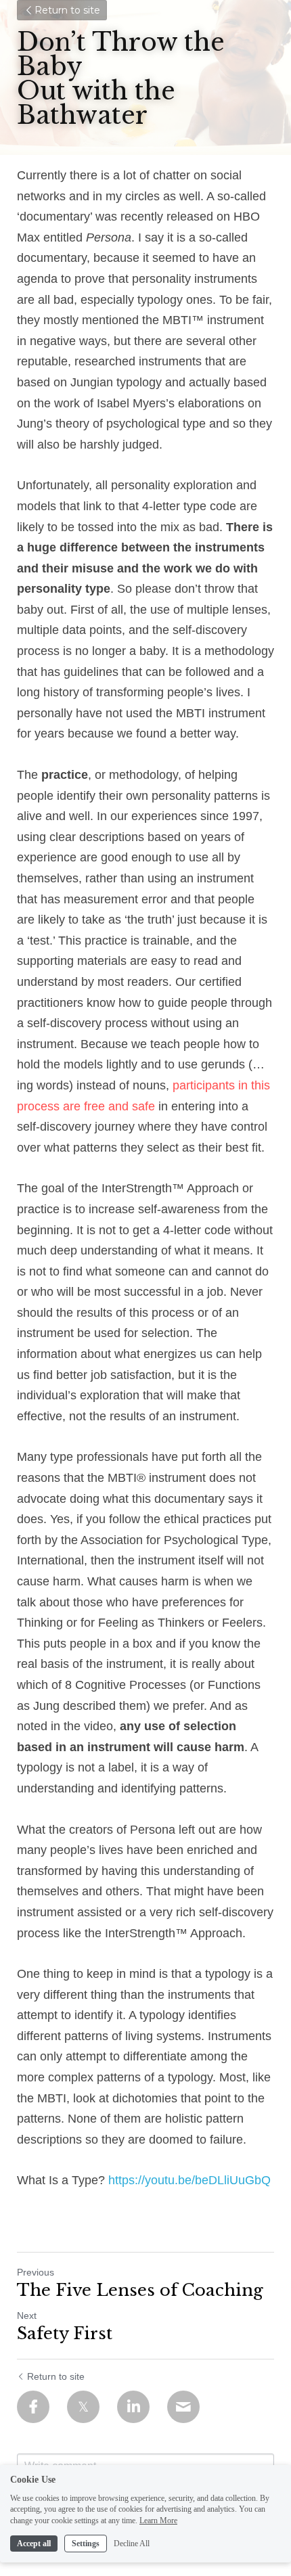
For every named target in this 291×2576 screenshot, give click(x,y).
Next (27, 2315)
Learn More (158, 2521)
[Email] (183, 2407)
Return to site (67, 10)
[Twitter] (83, 2407)
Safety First (65, 2333)
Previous (36, 2272)
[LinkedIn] (133, 2407)
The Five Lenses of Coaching (140, 2290)
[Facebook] (33, 2407)
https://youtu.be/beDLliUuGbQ (188, 2180)
